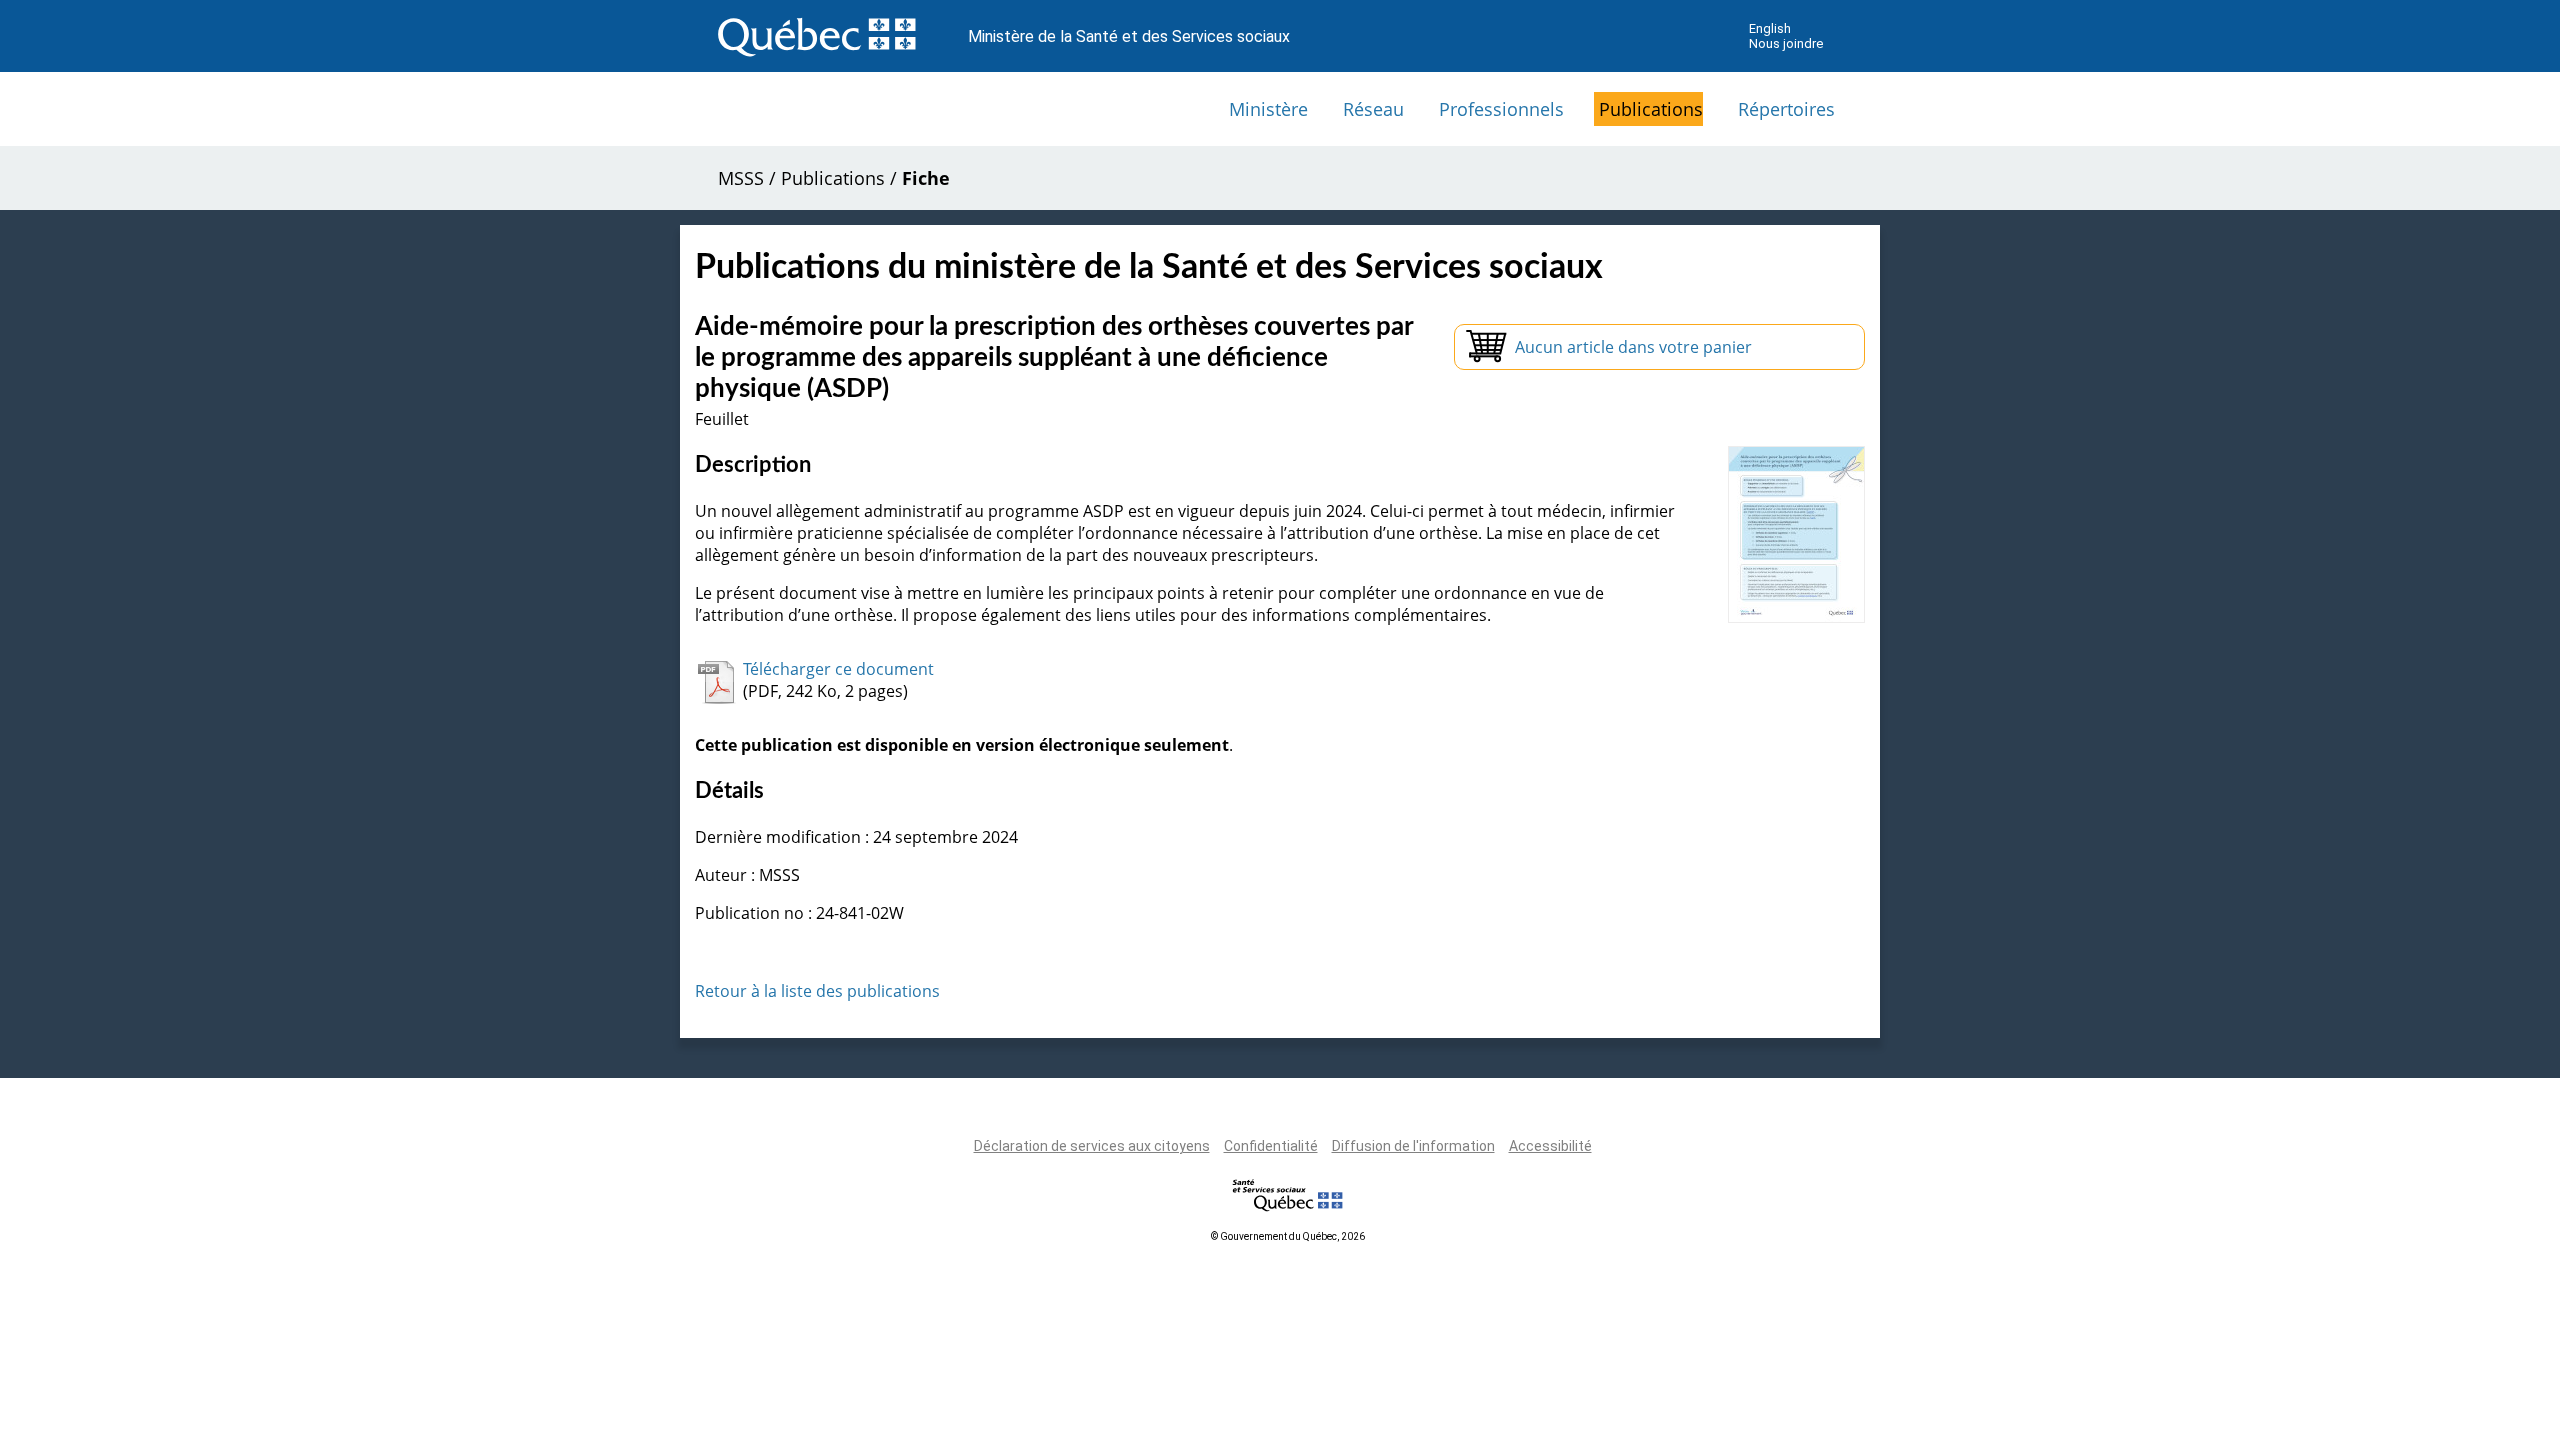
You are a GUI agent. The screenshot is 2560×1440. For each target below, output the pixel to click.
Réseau (1373, 109)
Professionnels (1501, 109)
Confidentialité (1271, 1146)
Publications (1651, 109)
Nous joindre (1786, 43)
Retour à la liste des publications (817, 991)
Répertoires (1786, 109)
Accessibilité (1550, 1146)
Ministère (1268, 109)
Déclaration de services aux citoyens (1092, 1146)
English (1770, 28)
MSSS (741, 178)
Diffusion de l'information (1413, 1146)
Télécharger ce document (838, 669)
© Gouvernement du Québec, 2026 (1288, 1236)
